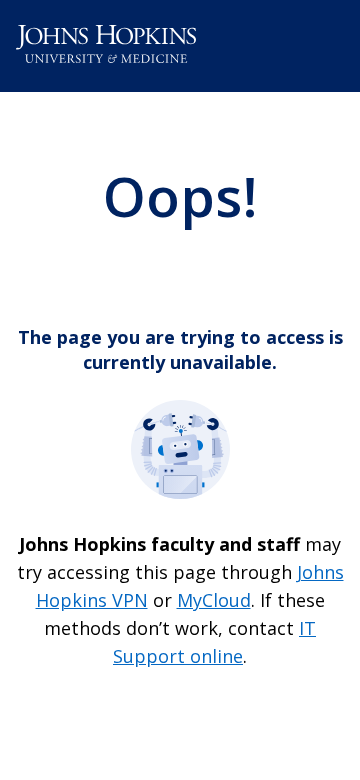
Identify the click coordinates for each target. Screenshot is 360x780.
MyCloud (214, 600)
